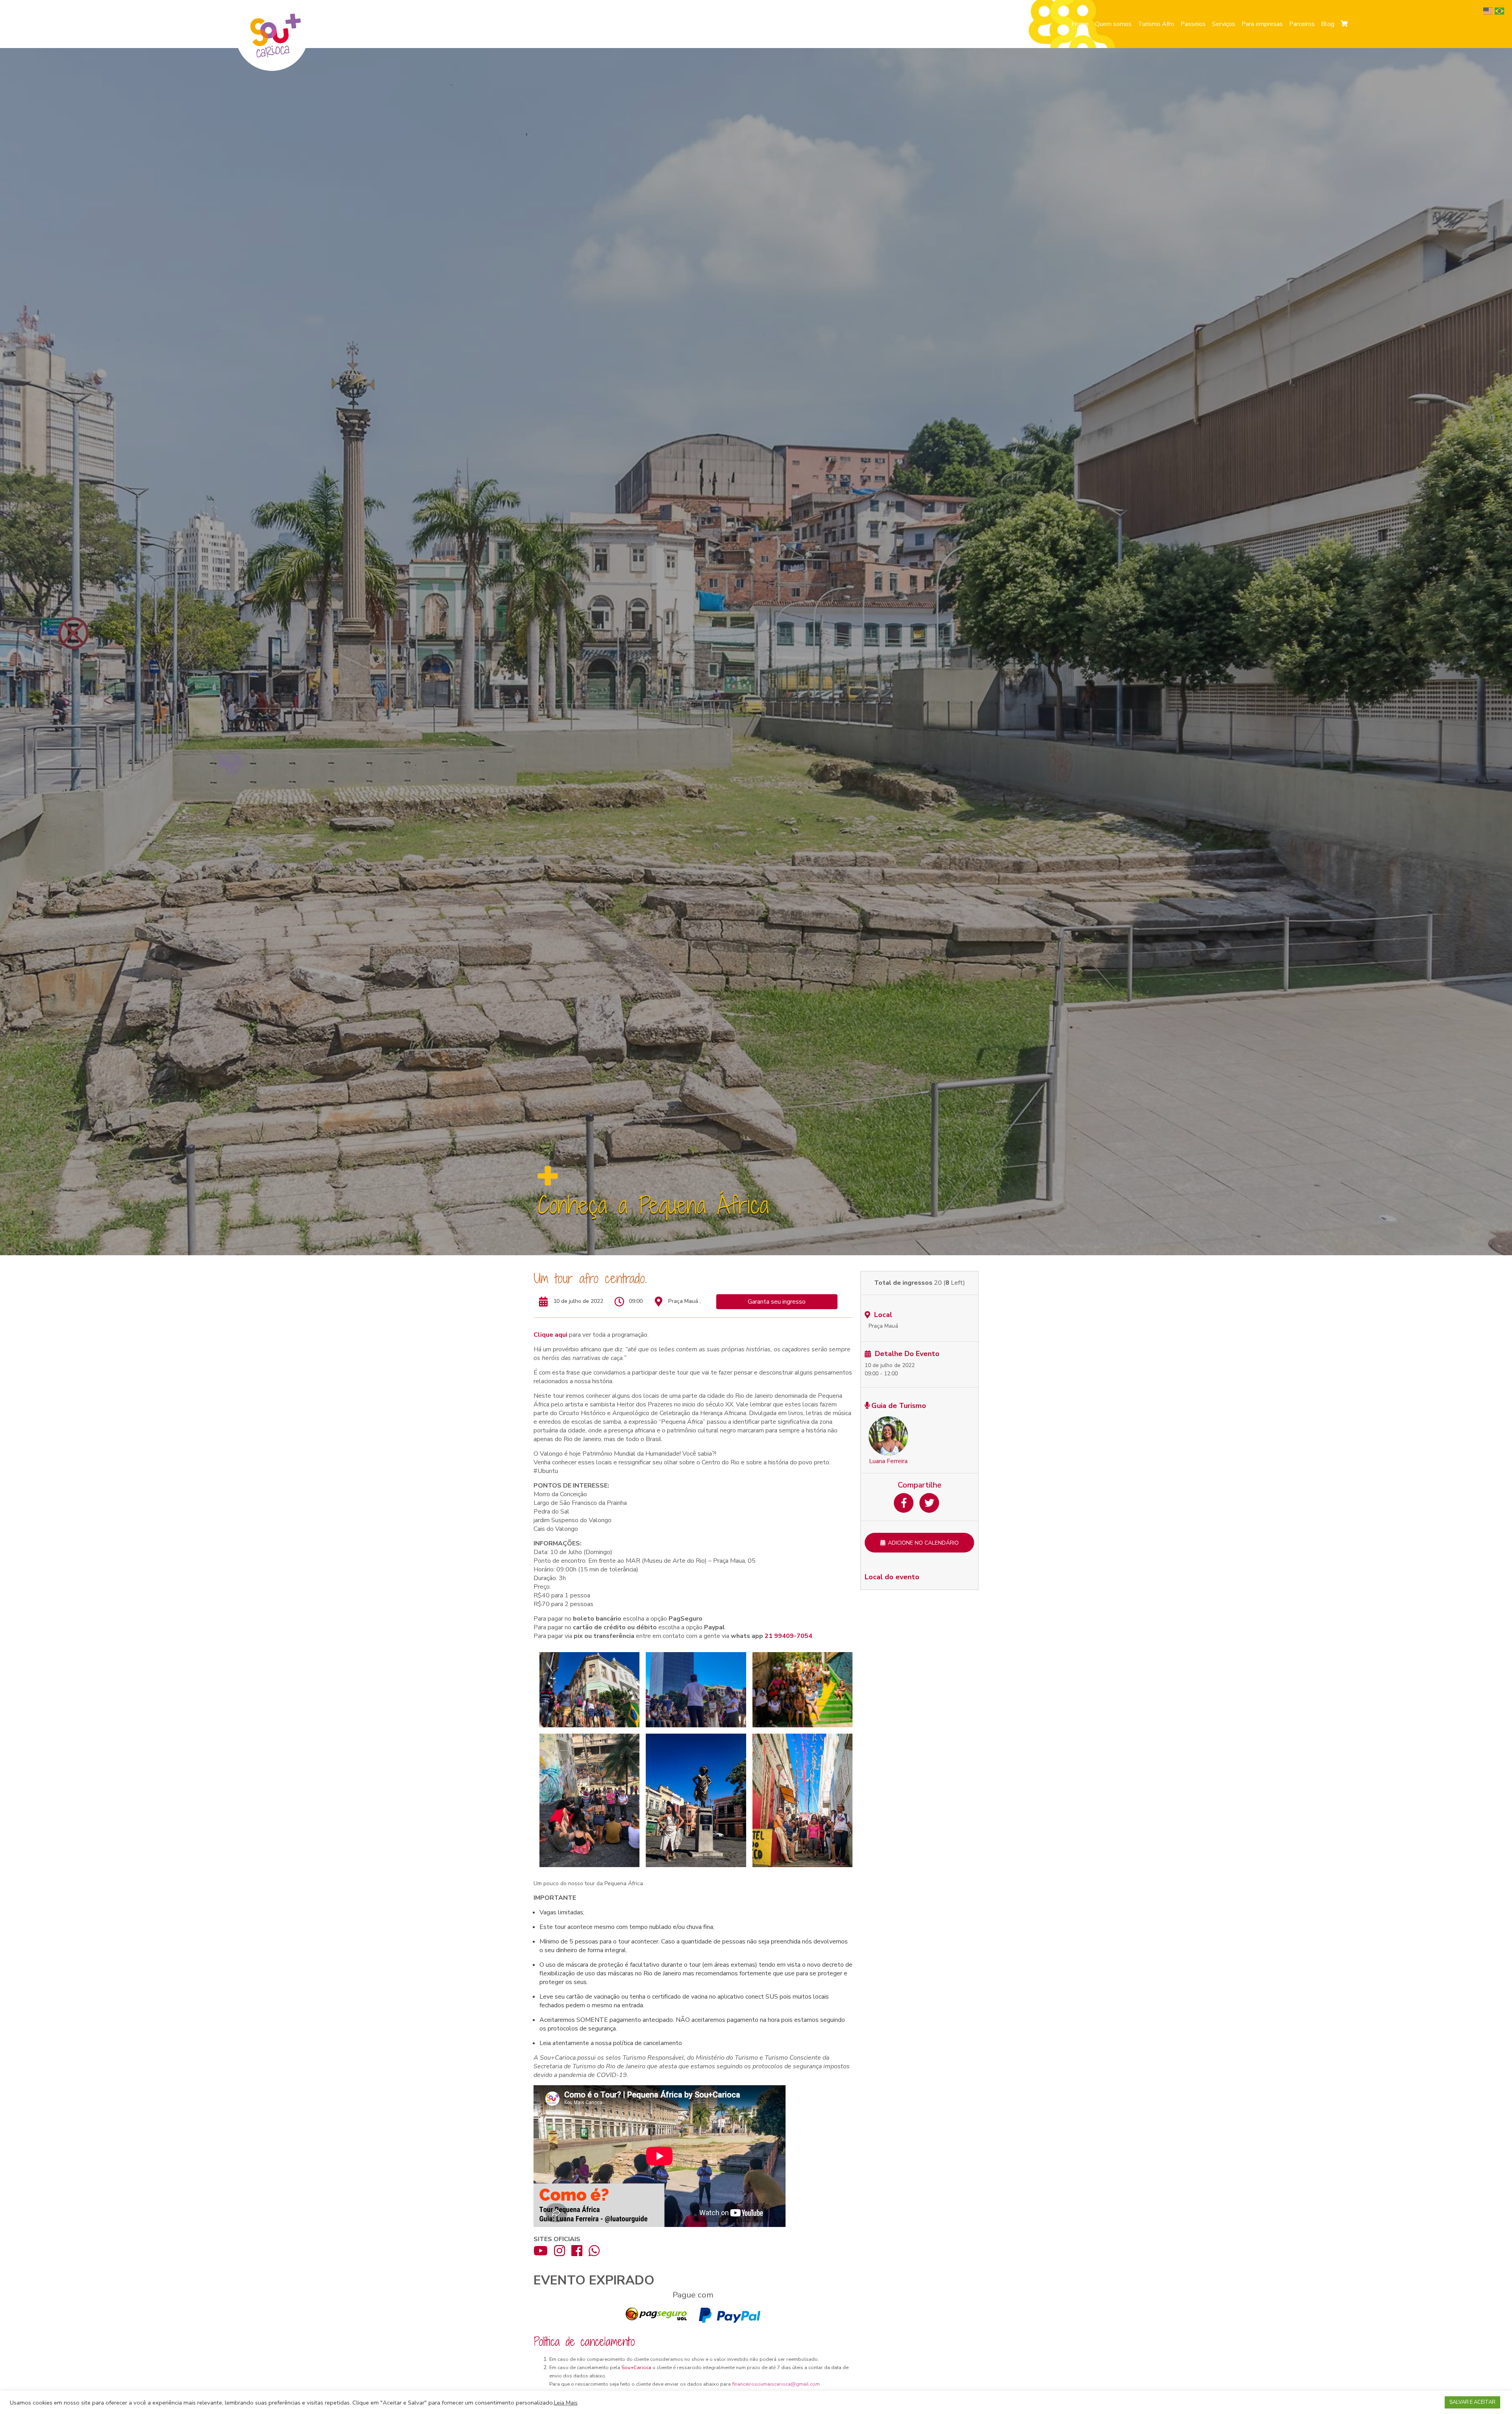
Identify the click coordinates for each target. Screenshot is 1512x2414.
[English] (1489, 11)
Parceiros (1302, 24)
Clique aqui (550, 1335)
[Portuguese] (1500, 11)
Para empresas (1262, 24)
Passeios (1193, 24)
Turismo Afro (1156, 24)
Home (1080, 24)
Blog (1328, 24)
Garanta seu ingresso (777, 1302)
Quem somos (1113, 24)
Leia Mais (566, 2403)
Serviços (1224, 24)
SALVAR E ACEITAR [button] (1472, 2402)
